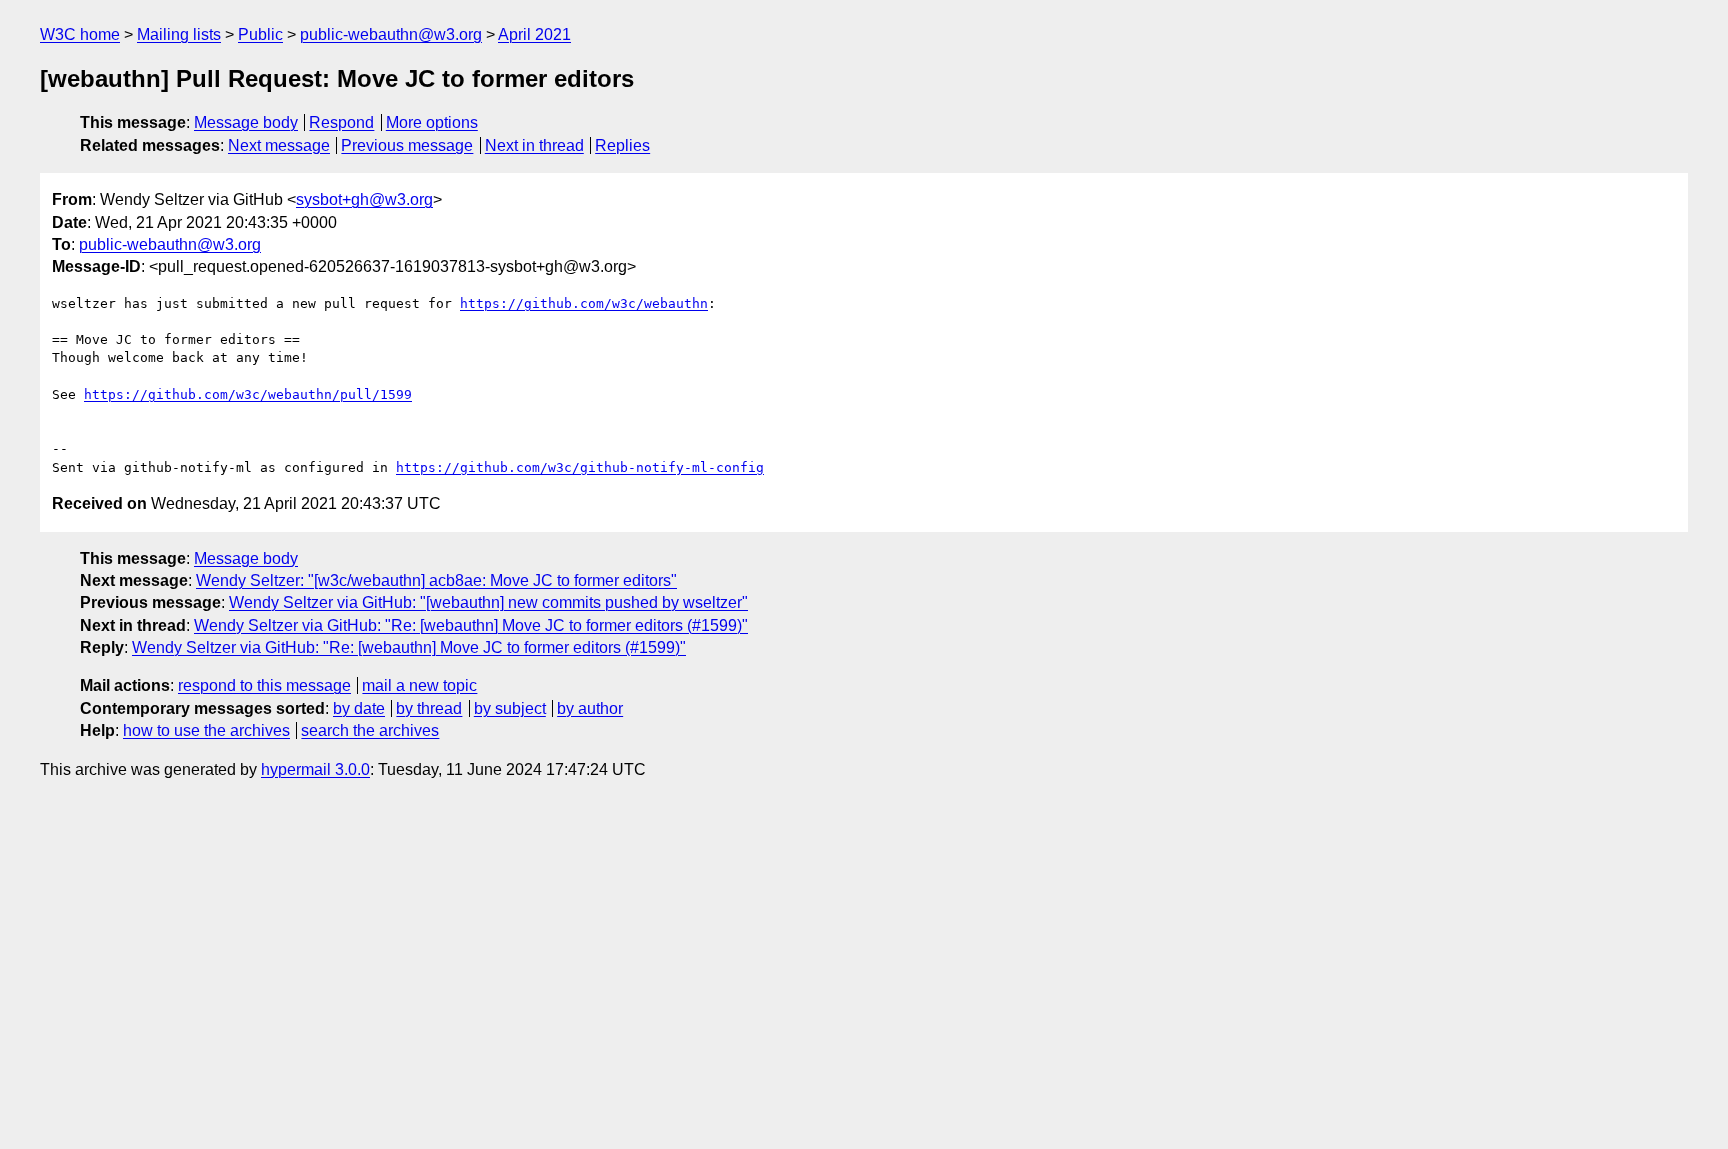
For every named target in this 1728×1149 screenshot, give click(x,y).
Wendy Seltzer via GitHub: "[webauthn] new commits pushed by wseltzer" (488, 602)
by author (590, 708)
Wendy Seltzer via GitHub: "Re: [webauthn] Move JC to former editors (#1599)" (471, 625)
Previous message (407, 145)
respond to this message (264, 685)
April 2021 (534, 34)
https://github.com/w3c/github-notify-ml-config (580, 467)
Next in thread (534, 145)
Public (260, 34)
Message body (246, 122)
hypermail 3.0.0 (315, 769)
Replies (622, 145)
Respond (341, 122)
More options (432, 122)
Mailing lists (179, 34)
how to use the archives (206, 730)
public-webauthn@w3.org (391, 34)
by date (359, 708)
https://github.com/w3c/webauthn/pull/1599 (248, 394)
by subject (510, 708)
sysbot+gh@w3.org (364, 199)
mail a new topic (419, 685)
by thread (429, 708)
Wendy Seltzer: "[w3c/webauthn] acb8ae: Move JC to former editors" (436, 580)
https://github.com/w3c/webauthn (584, 303)
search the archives (370, 730)
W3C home (80, 34)
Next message (279, 145)
